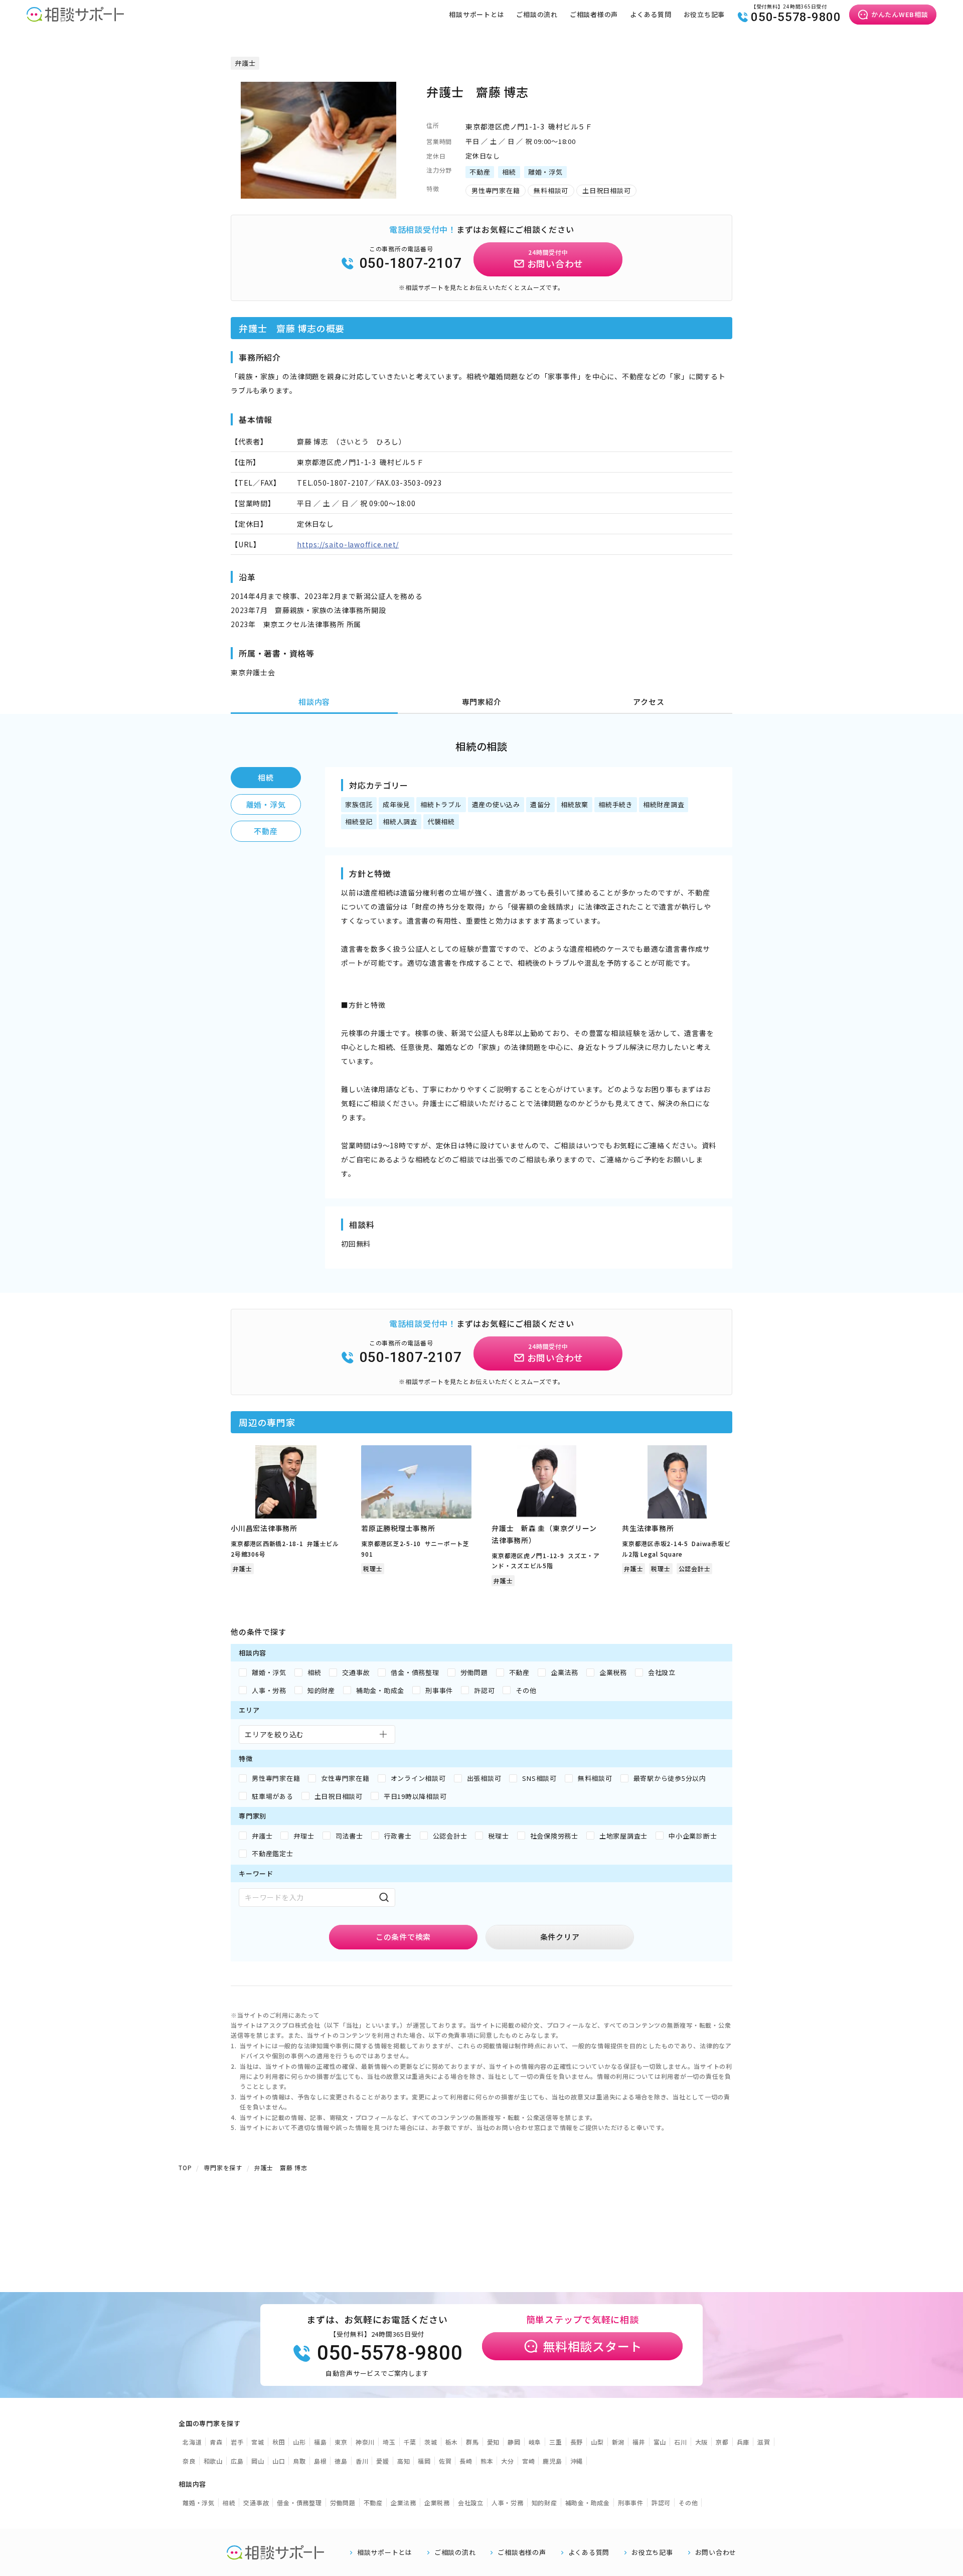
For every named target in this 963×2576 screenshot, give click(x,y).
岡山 (258, 2461)
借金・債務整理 (299, 2503)
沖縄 (577, 2461)
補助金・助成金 (588, 2503)
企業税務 (437, 2503)
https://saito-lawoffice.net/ (348, 544)
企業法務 (404, 2503)
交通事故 (256, 2503)
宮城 (258, 2442)
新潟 (618, 2442)
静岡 (514, 2442)
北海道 (192, 2442)
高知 (404, 2461)
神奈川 (365, 2442)
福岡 (424, 2461)
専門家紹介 (482, 702)
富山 (660, 2442)
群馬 (472, 2442)
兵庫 (743, 2442)
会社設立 (471, 2503)
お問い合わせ (716, 2552)
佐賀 (445, 2461)
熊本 (487, 2461)
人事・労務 (508, 2503)
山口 (279, 2461)
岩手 (237, 2442)
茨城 (431, 2442)
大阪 (702, 2442)
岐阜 (535, 2442)
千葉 (410, 2442)
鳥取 (299, 2461)
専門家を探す (223, 2167)
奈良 (189, 2461)
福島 (320, 2442)
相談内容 (314, 702)
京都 (722, 2442)
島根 (320, 2461)
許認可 (661, 2503)
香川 (362, 2461)
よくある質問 (651, 14)
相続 (266, 777)
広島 (237, 2461)
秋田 (279, 2442)
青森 (216, 2442)
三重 (556, 2442)
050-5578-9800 (796, 17)
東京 (341, 2442)
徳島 (341, 2461)
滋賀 (764, 2442)
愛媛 (383, 2461)
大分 (508, 2461)
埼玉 (389, 2442)
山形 (299, 2442)
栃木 (452, 2442)
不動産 (266, 831)
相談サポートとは (476, 14)
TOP (185, 2167)
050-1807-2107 (411, 263)
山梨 (597, 2442)
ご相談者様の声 (594, 14)
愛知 (494, 2442)
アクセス (649, 702)
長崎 (466, 2461)
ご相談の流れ (537, 14)
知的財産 (544, 2503)
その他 (688, 2503)
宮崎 (529, 2461)
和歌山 (213, 2461)
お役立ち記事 (704, 14)
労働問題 (343, 2503)
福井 (639, 2442)
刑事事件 (631, 2503)
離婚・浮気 (266, 804)
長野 (577, 2442)
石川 (681, 2442)
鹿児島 (552, 2461)
